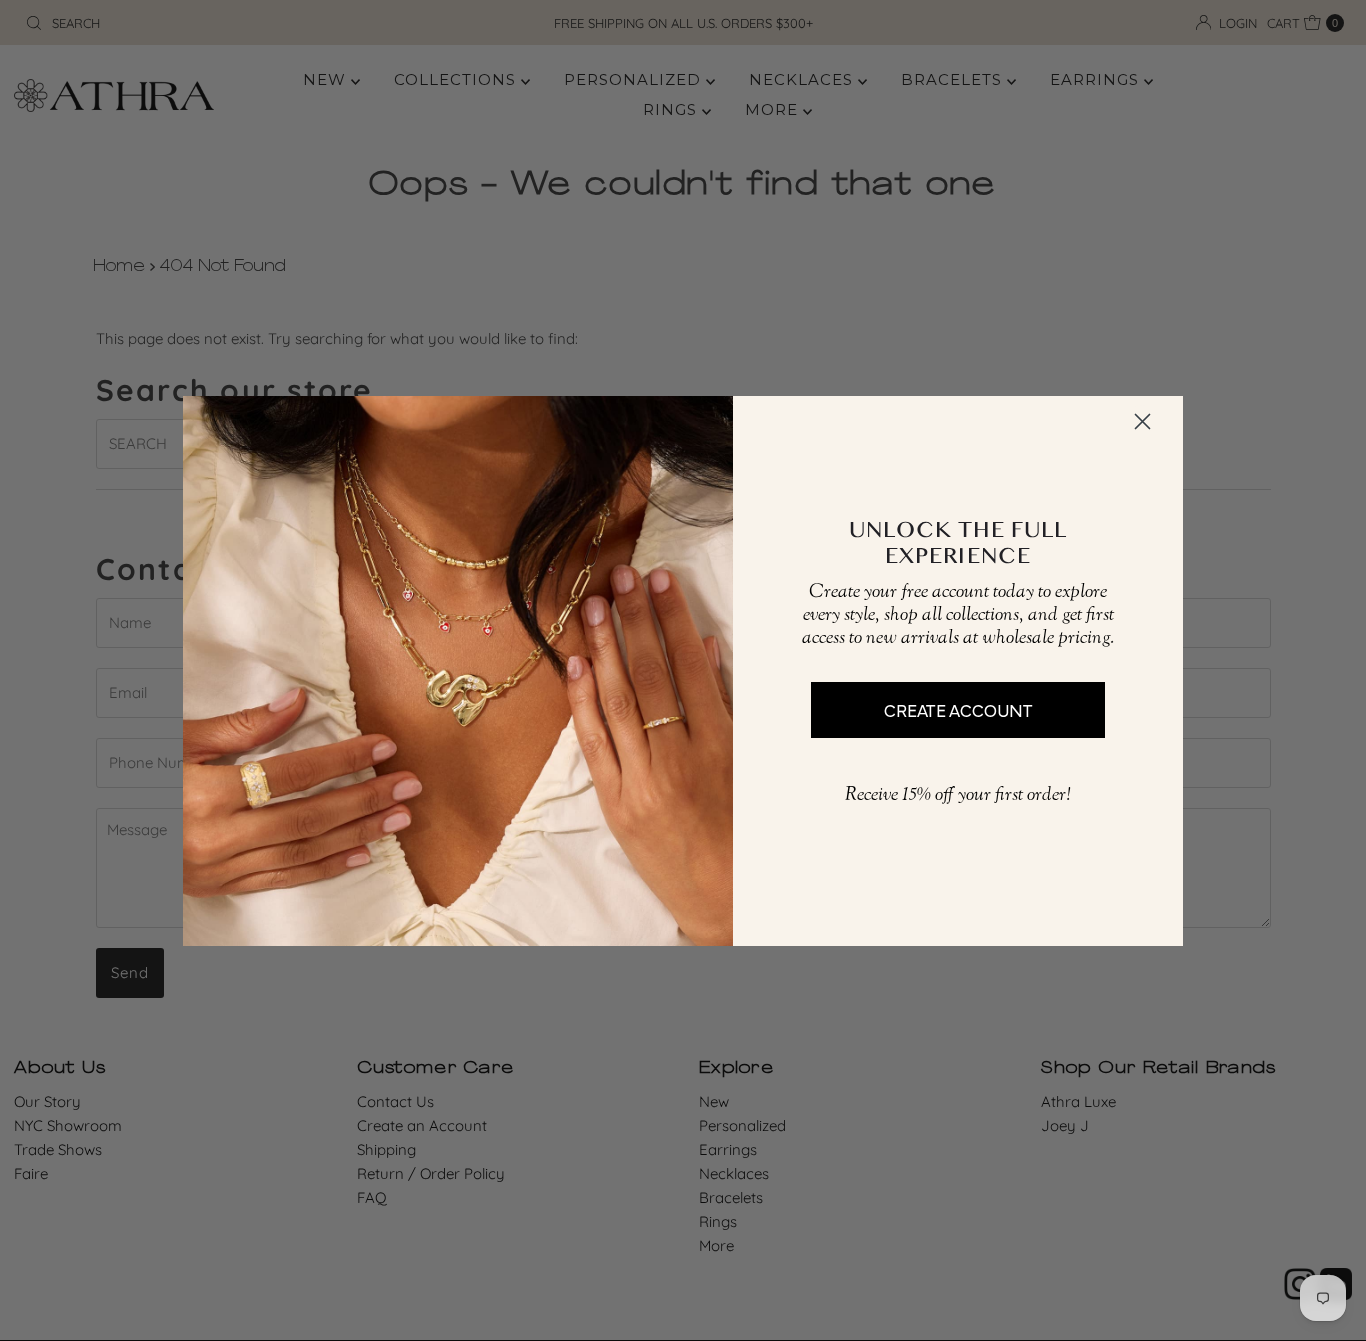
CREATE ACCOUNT (958, 709)
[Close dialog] (1142, 421)
